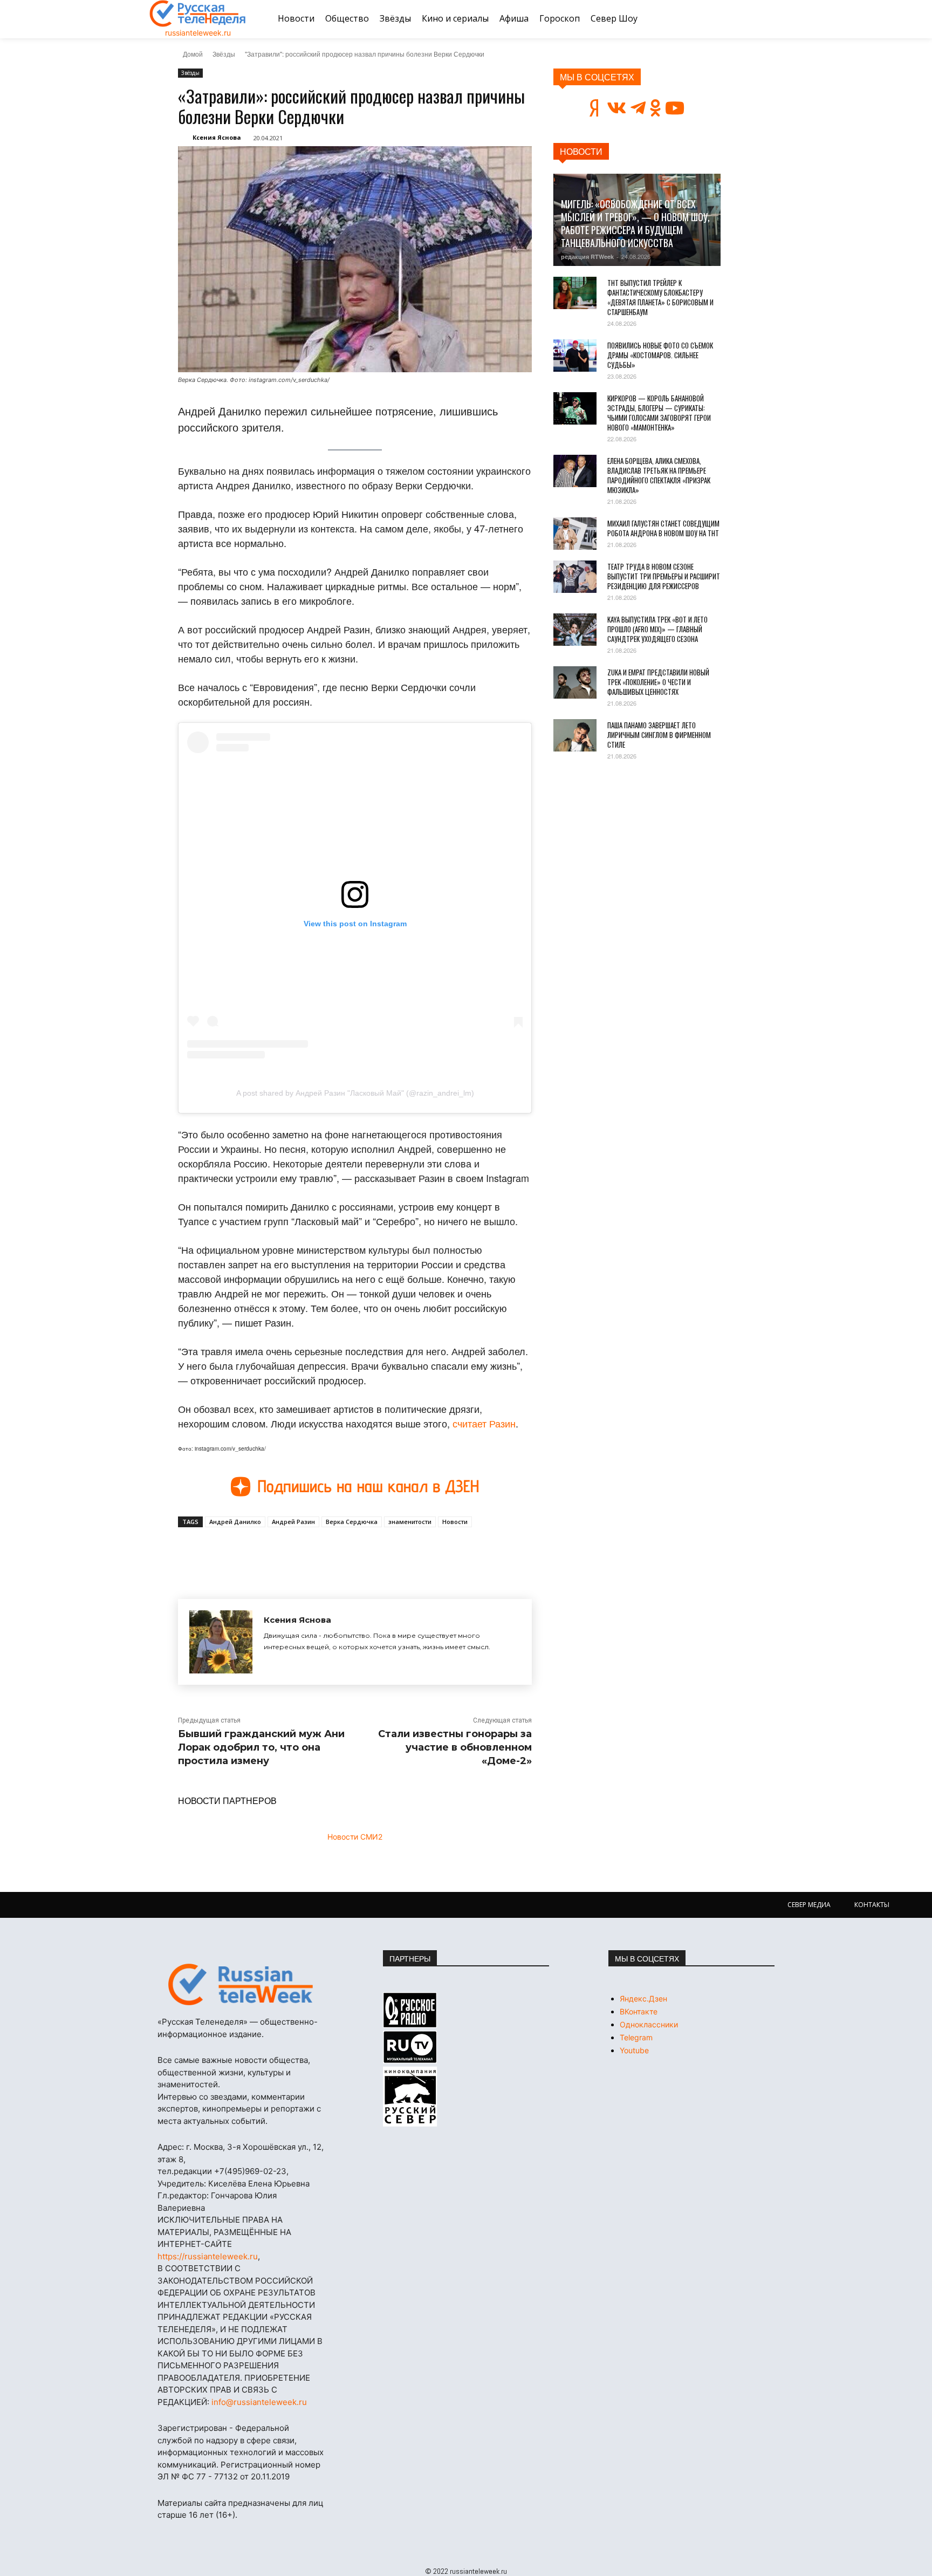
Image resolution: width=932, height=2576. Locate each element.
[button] (770, 19)
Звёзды (224, 54)
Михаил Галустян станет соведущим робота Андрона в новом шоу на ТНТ (663, 528)
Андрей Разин (293, 1522)
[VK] (277, 1552)
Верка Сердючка (352, 1522)
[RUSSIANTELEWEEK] (198, 13)
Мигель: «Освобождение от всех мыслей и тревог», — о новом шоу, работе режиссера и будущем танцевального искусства (635, 223)
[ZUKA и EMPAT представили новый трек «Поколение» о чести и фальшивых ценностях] (575, 682)
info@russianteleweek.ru (259, 2402)
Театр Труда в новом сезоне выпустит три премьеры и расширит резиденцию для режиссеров (664, 576)
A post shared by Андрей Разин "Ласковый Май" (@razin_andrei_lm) (355, 1093)
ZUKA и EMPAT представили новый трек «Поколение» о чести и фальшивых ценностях (658, 682)
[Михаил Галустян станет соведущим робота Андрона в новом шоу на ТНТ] (575, 534)
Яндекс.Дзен (643, 1998)
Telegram (636, 2037)
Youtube (634, 2050)
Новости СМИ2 (355, 1837)
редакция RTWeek (587, 257)
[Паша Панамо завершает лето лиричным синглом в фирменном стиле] (575, 735)
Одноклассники (649, 2024)
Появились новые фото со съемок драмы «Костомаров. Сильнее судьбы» (660, 355)
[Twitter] (302, 1552)
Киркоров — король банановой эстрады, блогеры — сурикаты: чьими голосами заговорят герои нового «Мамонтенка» (659, 413)
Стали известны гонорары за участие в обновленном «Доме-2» (455, 1747)
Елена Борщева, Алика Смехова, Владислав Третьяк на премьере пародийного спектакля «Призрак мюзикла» (659, 475)
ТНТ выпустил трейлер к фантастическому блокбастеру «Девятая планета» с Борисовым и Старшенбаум (660, 297)
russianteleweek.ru (198, 33)
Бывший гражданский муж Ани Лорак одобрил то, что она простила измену (261, 1747)
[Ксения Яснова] (221, 1642)
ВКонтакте (639, 2011)
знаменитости (410, 1522)
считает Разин (484, 1423)
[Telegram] (327, 1552)
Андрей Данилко (235, 1522)
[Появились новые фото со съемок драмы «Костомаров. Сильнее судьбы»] (575, 356)
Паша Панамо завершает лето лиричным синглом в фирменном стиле (659, 735)
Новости (455, 1522)
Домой (193, 54)
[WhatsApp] (352, 1552)
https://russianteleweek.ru (208, 2256)
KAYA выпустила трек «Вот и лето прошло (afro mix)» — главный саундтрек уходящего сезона (657, 629)
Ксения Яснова (217, 137)
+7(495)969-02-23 (250, 2171)
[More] (377, 1552)
